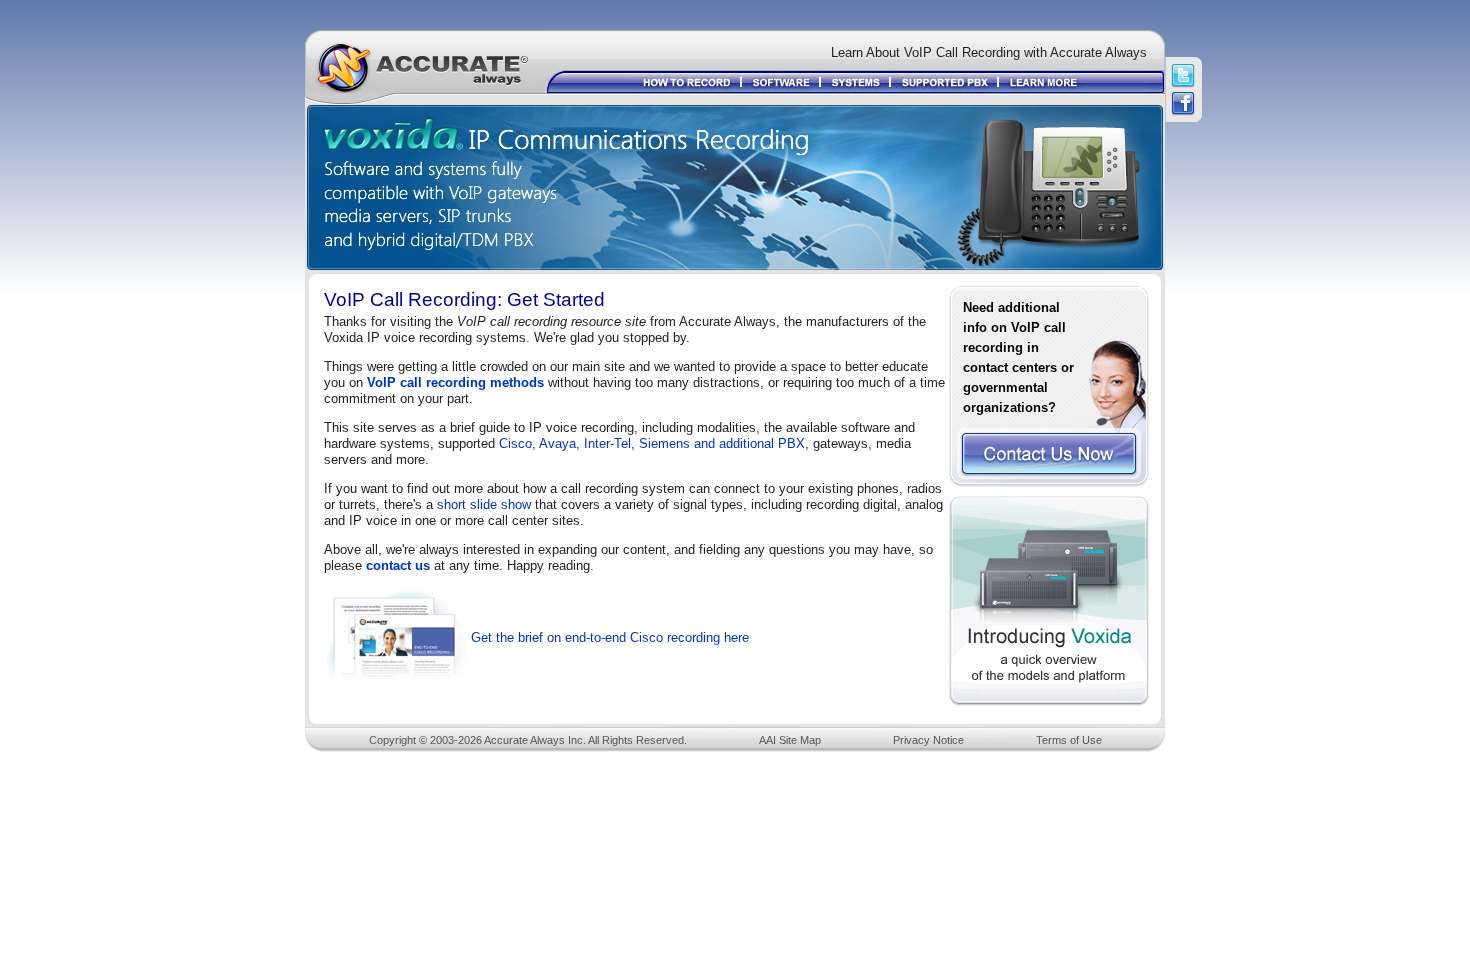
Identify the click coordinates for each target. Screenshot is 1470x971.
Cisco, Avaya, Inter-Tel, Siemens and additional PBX (652, 443)
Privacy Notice (928, 740)
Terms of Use (1069, 740)
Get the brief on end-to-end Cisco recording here (610, 637)
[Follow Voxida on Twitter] (1183, 76)
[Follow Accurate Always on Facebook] (1183, 104)
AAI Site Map (790, 740)
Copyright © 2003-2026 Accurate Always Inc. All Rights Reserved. (528, 740)
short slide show (484, 504)
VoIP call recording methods (455, 382)
